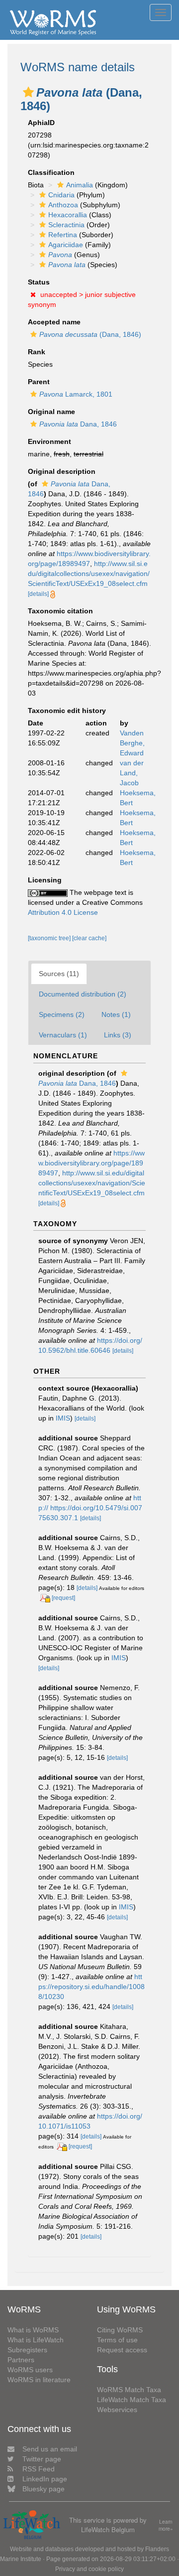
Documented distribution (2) (83, 994)
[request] (63, 1598)
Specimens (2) (62, 1014)
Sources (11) (59, 974)
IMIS (63, 1418)
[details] (38, 594)
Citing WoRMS (120, 2330)
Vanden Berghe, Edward (132, 743)
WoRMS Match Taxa (129, 2390)
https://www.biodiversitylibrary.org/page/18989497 (91, 1163)
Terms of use (117, 2340)
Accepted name (54, 322)
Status (39, 282)
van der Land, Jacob (132, 773)
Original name (51, 412)
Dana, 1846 (78, 424)
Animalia (80, 185)
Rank (37, 352)
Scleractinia (66, 225)
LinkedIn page (45, 2479)
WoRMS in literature (39, 2380)
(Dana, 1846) (90, 334)
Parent (39, 382)
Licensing (45, 880)
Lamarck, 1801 (76, 394)
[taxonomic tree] (50, 938)
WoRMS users (30, 2370)
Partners (21, 2360)
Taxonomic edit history (67, 711)
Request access (122, 2350)
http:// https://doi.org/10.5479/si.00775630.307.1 (90, 1508)
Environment (49, 441)
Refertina (63, 235)
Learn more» (166, 2525)
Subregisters (27, 2350)
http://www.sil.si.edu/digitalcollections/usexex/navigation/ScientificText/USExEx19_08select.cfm (89, 573)
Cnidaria (61, 195)
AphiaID (41, 123)
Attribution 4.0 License (63, 912)
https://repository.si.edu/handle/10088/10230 (91, 1987)
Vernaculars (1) (63, 1035)
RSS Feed (39, 2469)
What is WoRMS (33, 2330)
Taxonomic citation (60, 611)
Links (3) (118, 1035)
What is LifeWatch (36, 2340)
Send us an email (50, 2449)
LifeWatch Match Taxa (132, 2400)
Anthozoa (63, 205)
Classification (51, 172)
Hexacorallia (68, 215)
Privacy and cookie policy (89, 2569)
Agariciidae (66, 245)
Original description (62, 471)
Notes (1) (116, 1014)
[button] (28, 92)
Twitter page (42, 2459)
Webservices (117, 2410)
